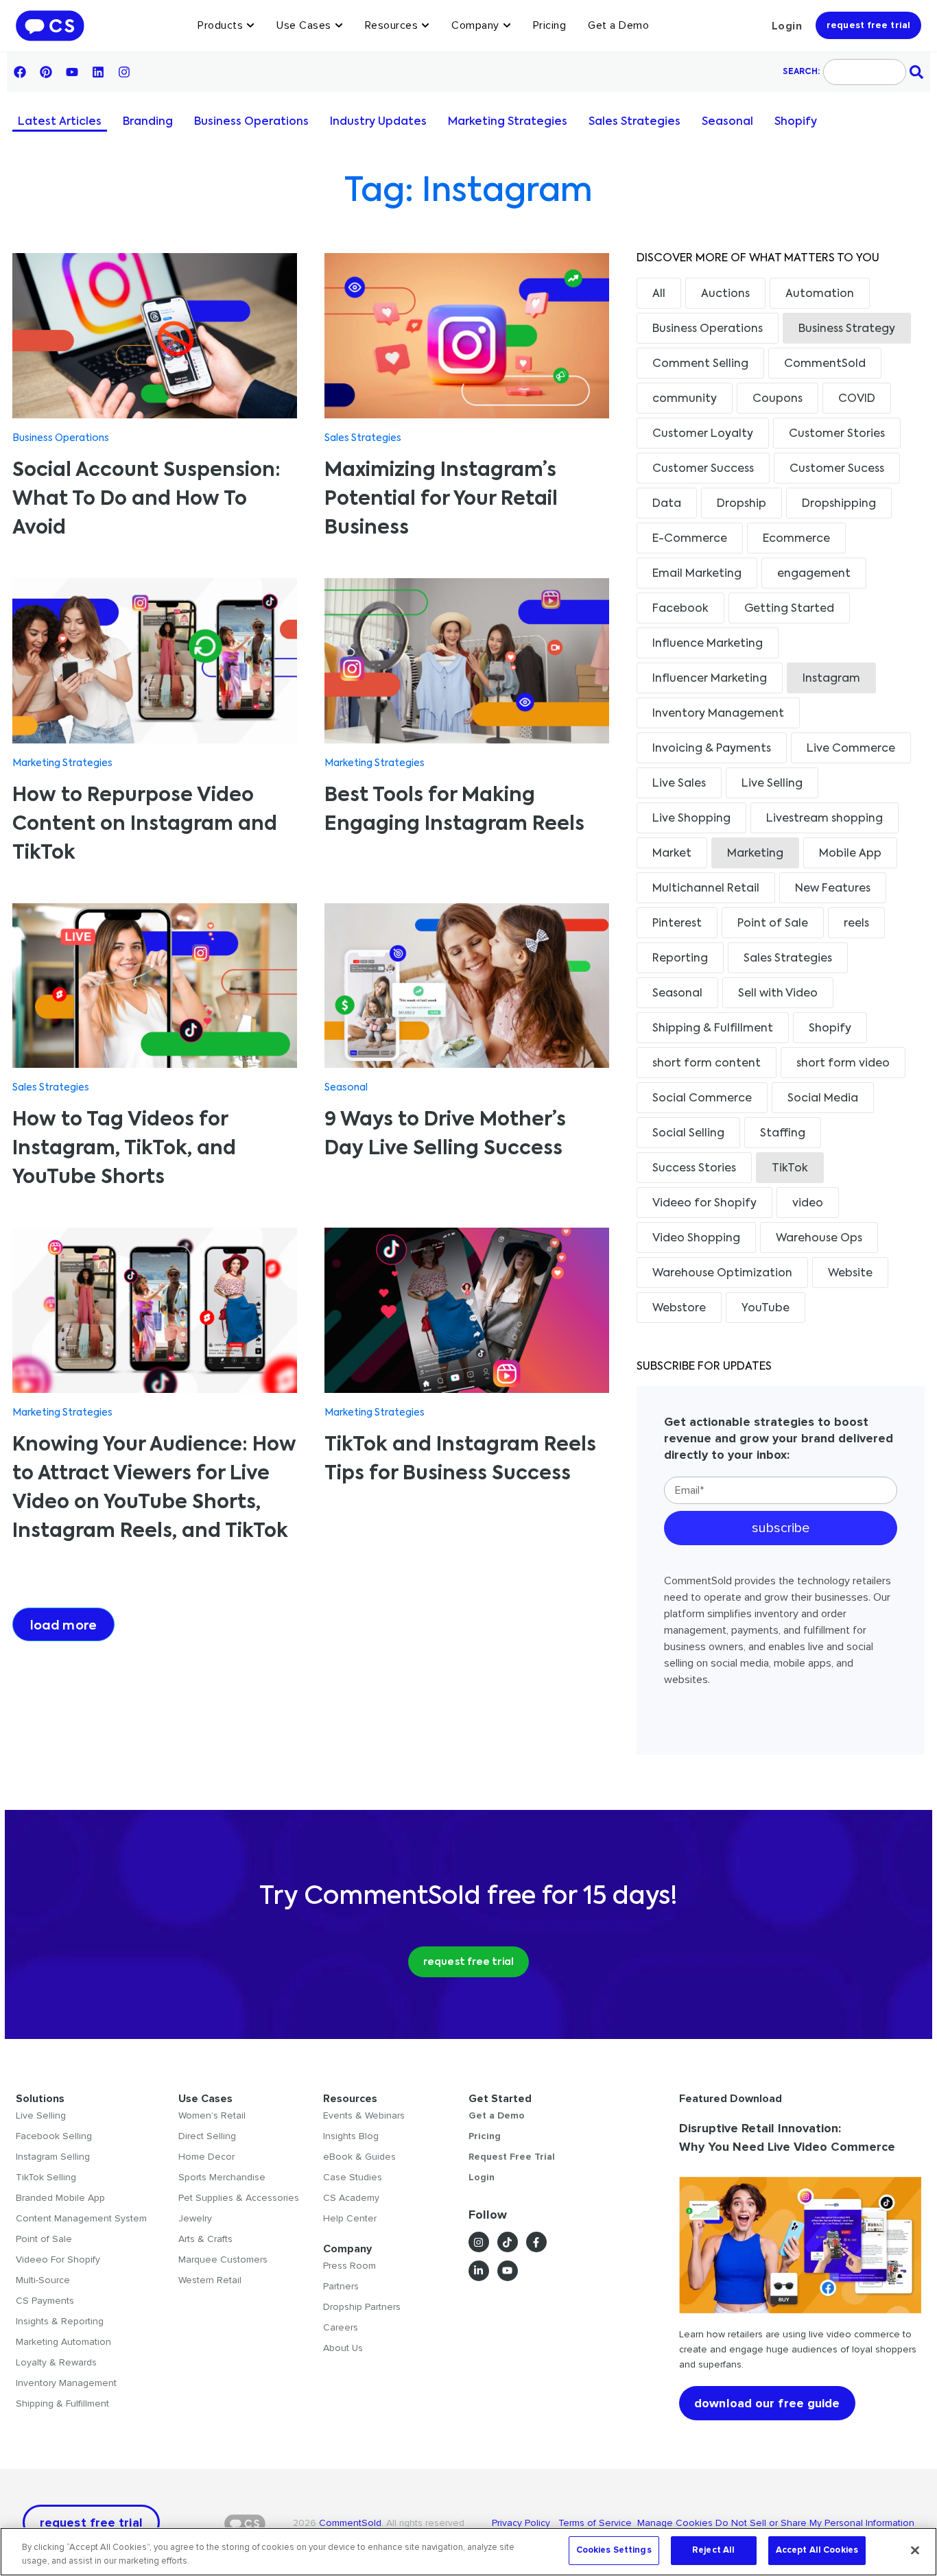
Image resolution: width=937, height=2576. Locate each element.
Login (787, 26)
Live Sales (679, 784)
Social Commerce (702, 1099)
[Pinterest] (46, 72)
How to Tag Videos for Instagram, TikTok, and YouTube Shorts (124, 1149)
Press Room (349, 2266)
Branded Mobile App (60, 2198)
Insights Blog (351, 2136)
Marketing (755, 854)
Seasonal (727, 122)
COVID (857, 399)
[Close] (915, 2550)
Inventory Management (718, 714)
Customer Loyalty (703, 434)
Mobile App (850, 854)
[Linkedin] (98, 72)
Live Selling (772, 784)
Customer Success (703, 469)
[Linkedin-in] (479, 2271)
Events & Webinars (364, 2115)
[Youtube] (72, 72)
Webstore (679, 1309)
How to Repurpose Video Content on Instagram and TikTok (145, 824)
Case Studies (353, 2177)
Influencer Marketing (710, 679)
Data (667, 504)
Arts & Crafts (205, 2239)
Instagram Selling (53, 2157)
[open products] (250, 25)
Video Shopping (696, 1239)
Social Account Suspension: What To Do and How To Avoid (146, 499)
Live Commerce (851, 749)
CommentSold (825, 364)
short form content (707, 1064)
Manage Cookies (675, 2523)
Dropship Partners (362, 2307)
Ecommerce (796, 539)
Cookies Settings (614, 2550)
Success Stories (694, 1169)
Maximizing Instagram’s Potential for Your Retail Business (441, 499)
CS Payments (45, 2301)
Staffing (783, 1134)
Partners (341, 2286)
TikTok (790, 1169)
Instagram (831, 679)
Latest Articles (60, 122)
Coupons (778, 399)
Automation (820, 294)
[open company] (507, 25)
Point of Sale (773, 924)
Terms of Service (596, 2523)
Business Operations (251, 122)
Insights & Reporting (60, 2321)
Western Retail (210, 2280)
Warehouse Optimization (722, 1274)
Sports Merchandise (222, 2177)
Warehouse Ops (819, 1239)
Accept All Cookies (817, 2550)
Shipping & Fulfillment (713, 1029)
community (685, 399)
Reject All (713, 2550)
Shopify (796, 122)
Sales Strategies (634, 122)
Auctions (725, 294)
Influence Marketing (708, 644)
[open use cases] (339, 25)
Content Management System (81, 2218)
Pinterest (677, 924)
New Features (833, 889)
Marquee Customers (223, 2259)
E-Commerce (690, 539)
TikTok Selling (46, 2177)
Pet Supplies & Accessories (239, 2198)
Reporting (680, 959)
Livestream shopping (825, 819)
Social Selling (688, 1134)
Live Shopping (691, 819)
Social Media (823, 1099)
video (808, 1204)
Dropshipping (839, 504)
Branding (148, 122)
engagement (814, 574)
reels (856, 924)
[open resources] (425, 25)
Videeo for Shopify (704, 1204)
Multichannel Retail (706, 889)
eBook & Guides (359, 2157)
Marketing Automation (63, 2342)
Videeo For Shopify (58, 2259)
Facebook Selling (54, 2136)
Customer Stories (837, 434)
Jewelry (195, 2218)
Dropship (742, 504)
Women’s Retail (212, 2115)
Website (850, 1274)
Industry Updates (378, 122)
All (659, 294)
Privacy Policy (525, 2523)
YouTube (766, 1309)
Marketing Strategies (508, 122)
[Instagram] (124, 72)
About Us (343, 2348)
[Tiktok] (508, 2242)
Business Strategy (847, 329)
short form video (843, 1064)
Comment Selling (700, 364)
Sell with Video (778, 994)
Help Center (350, 2218)
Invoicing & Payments (712, 749)
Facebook (680, 609)
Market (672, 854)
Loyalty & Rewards (56, 2362)
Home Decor (206, 2157)
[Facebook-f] (536, 2242)
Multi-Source (43, 2280)
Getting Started (789, 609)
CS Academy (351, 2198)
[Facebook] (20, 72)
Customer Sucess (837, 469)
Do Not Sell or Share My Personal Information (815, 2523)
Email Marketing (697, 574)
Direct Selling (207, 2136)
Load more (63, 1626)
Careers (341, 2327)
